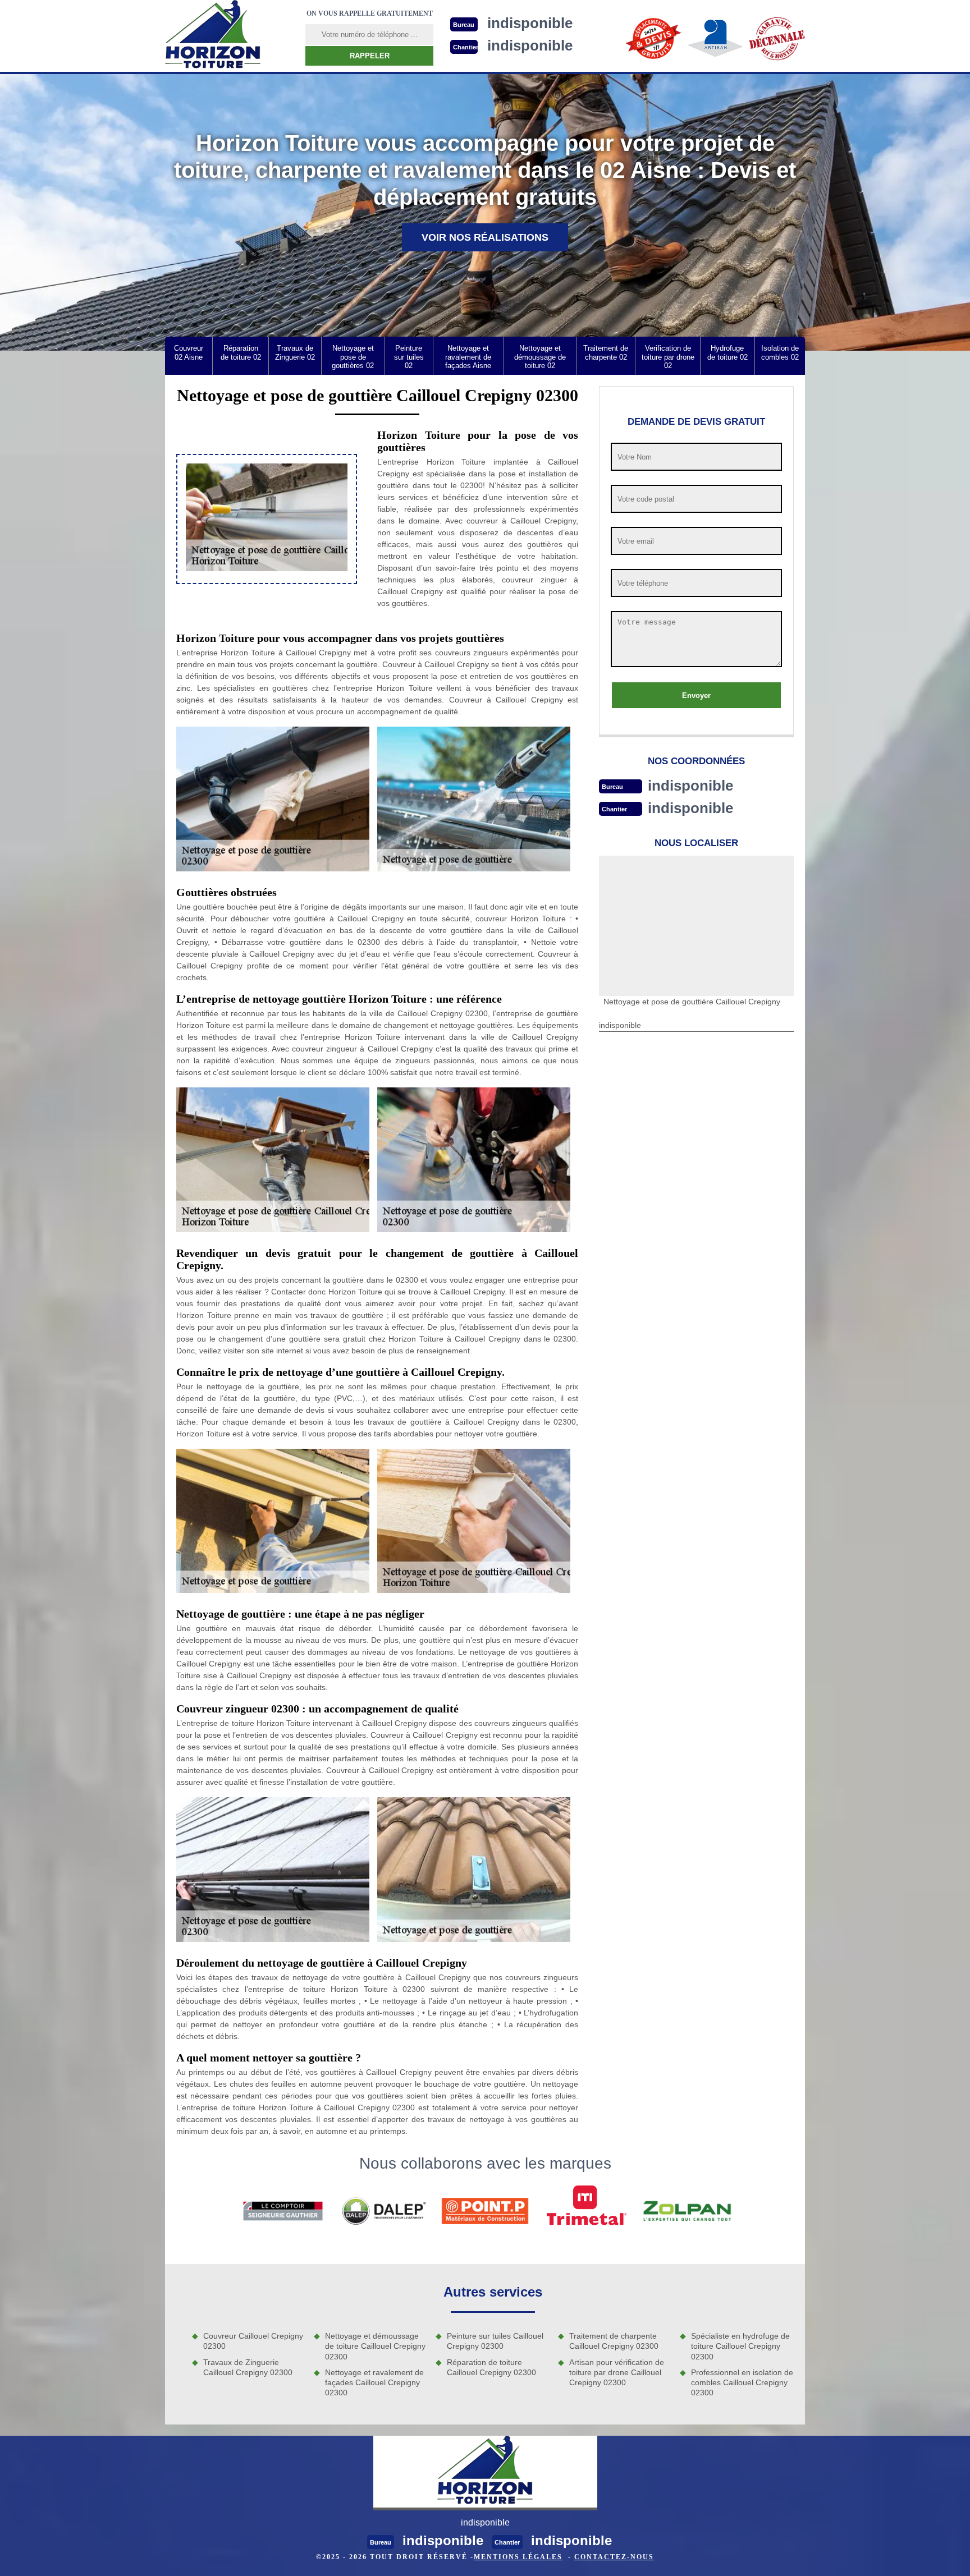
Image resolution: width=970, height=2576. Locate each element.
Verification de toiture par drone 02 (668, 357)
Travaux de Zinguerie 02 (295, 353)
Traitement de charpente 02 (606, 353)
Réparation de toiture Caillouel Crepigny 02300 (491, 2367)
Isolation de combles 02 (780, 353)
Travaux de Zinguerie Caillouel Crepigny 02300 (248, 2367)
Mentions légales (518, 2557)
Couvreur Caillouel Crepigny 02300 (253, 2341)
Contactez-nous (614, 2557)
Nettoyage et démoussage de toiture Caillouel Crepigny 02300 (375, 2346)
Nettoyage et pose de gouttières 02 (353, 357)
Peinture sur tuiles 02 (409, 357)
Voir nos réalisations (485, 237)
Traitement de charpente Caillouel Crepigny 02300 (614, 2341)
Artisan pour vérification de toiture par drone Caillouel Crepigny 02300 (617, 2372)
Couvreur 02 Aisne (189, 353)
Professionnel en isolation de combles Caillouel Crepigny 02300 (742, 2382)
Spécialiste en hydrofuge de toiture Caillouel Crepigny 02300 (740, 2346)
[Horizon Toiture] (213, 36)
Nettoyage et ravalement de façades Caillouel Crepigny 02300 (374, 2382)
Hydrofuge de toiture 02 (727, 353)
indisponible (690, 786)
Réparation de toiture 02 (241, 353)
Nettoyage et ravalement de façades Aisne (468, 357)
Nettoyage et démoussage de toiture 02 (540, 357)
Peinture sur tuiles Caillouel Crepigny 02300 (495, 2341)
